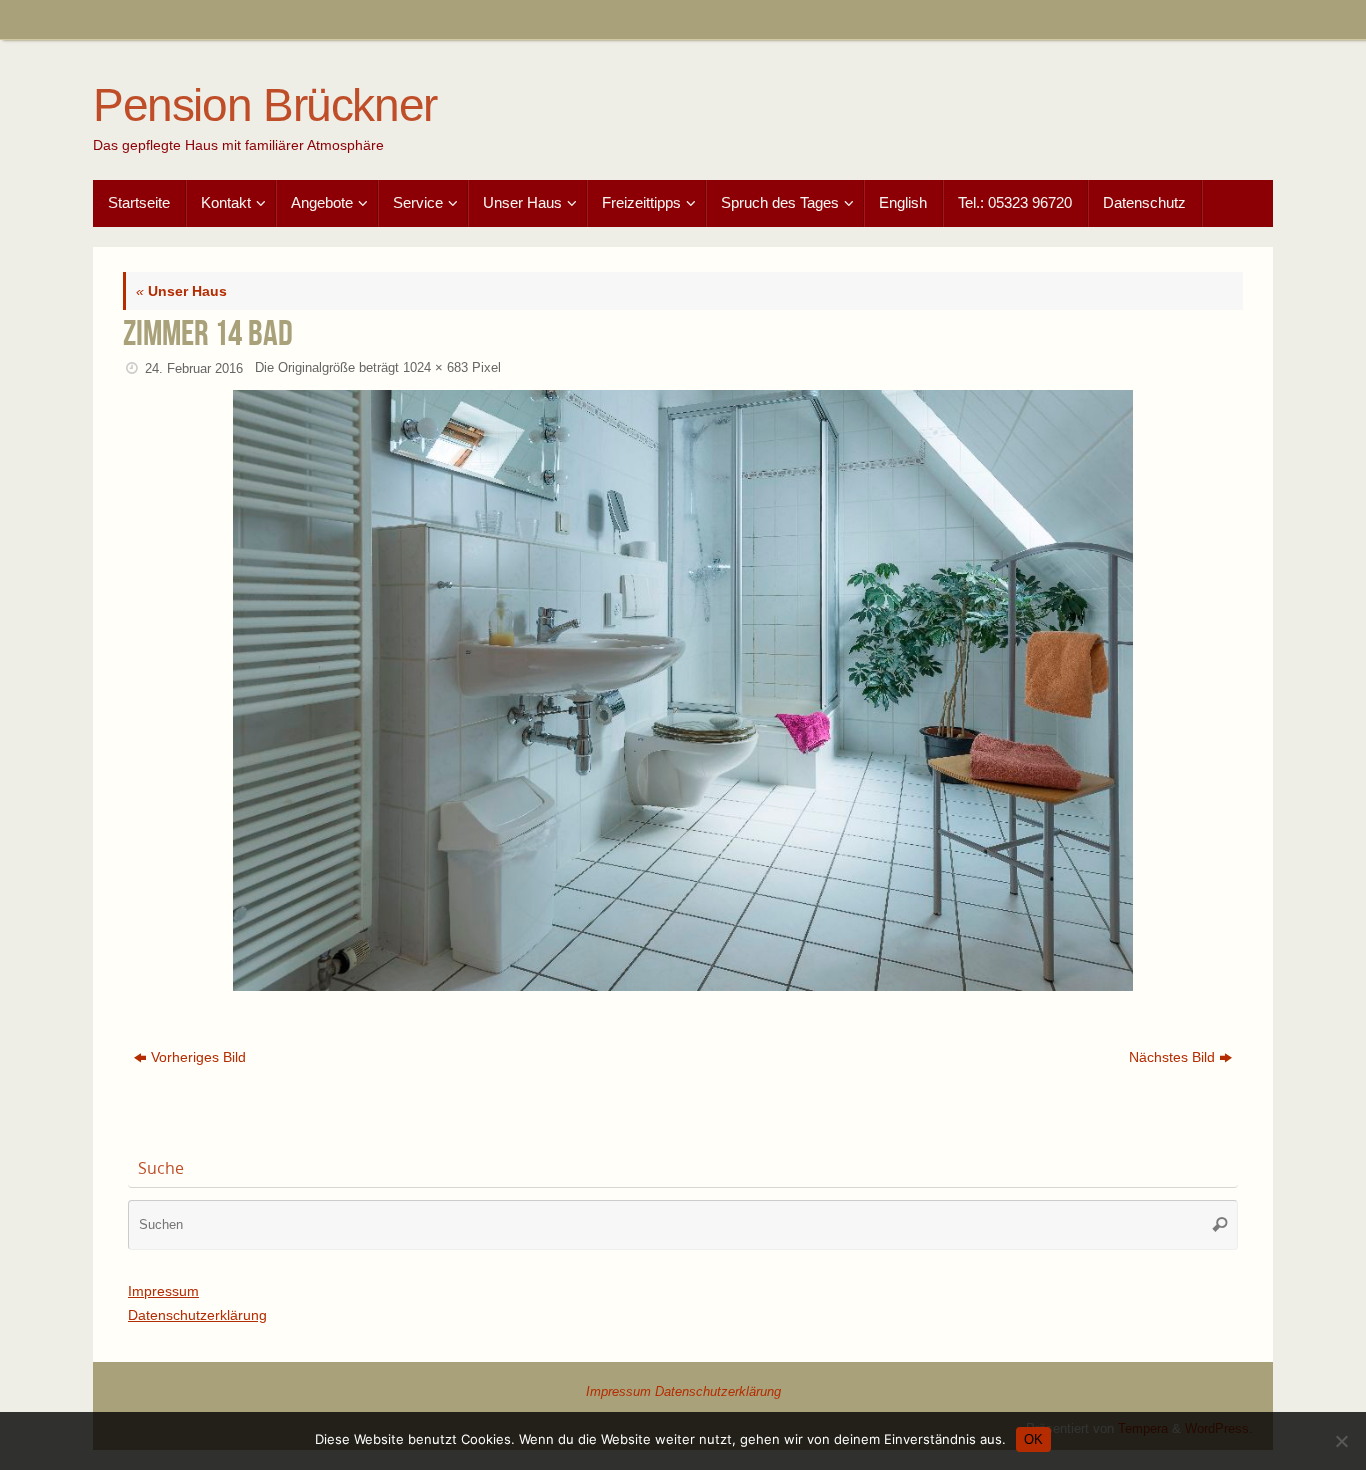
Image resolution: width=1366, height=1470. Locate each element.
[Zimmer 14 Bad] (683, 690)
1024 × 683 (435, 368)
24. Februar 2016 (194, 369)
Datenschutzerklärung (197, 1315)
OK (1033, 1439)
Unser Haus (181, 291)
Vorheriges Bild (198, 1057)
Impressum (163, 1291)
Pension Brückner (265, 105)
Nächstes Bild (1172, 1057)
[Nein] (1341, 1441)
